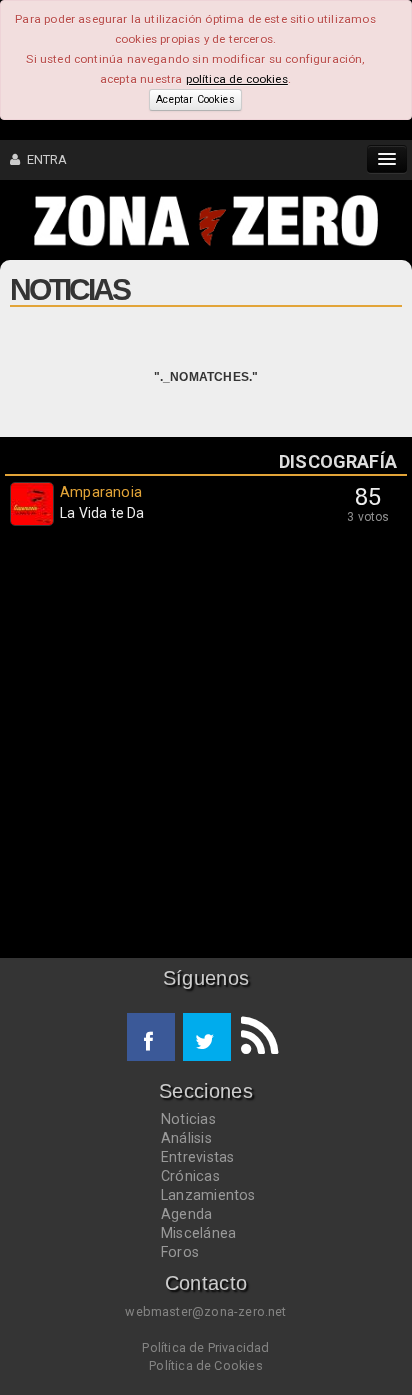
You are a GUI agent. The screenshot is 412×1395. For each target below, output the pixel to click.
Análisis (186, 1138)
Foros (180, 1252)
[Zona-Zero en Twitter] (207, 1037)
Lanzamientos (208, 1195)
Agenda (186, 1214)
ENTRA (43, 159)
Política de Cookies (206, 1365)
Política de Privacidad (205, 1347)
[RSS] (255, 1037)
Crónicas (190, 1176)
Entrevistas (197, 1157)
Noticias (188, 1119)
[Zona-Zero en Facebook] (151, 1037)
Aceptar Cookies (195, 99)
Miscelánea (198, 1233)
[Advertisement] (206, 747)
